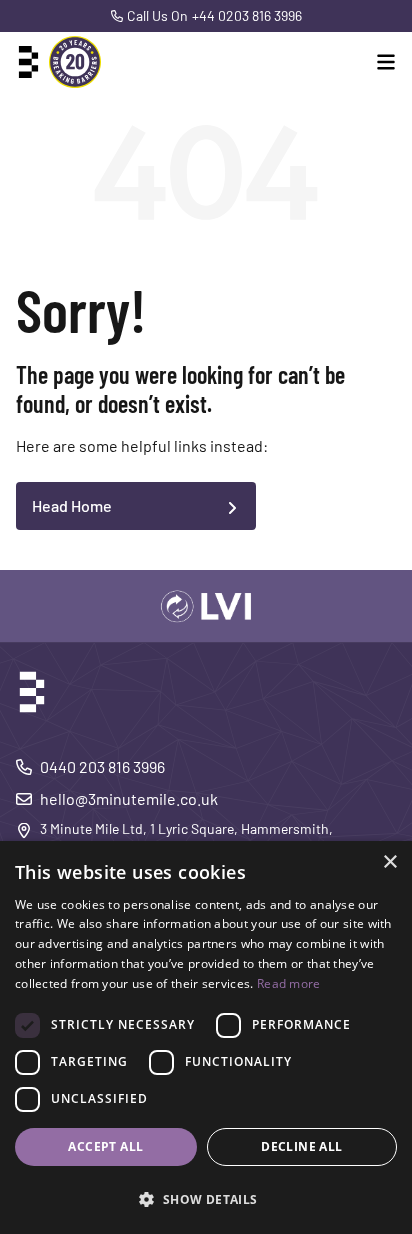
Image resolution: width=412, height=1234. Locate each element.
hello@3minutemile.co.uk (129, 798)
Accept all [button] (105, 1146)
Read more (289, 983)
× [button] (389, 862)
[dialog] (206, 1037)
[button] (206, 1199)
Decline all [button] (301, 1146)
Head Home (72, 505)
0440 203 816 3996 (102, 766)
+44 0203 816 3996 (247, 15)
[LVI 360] (206, 606)
